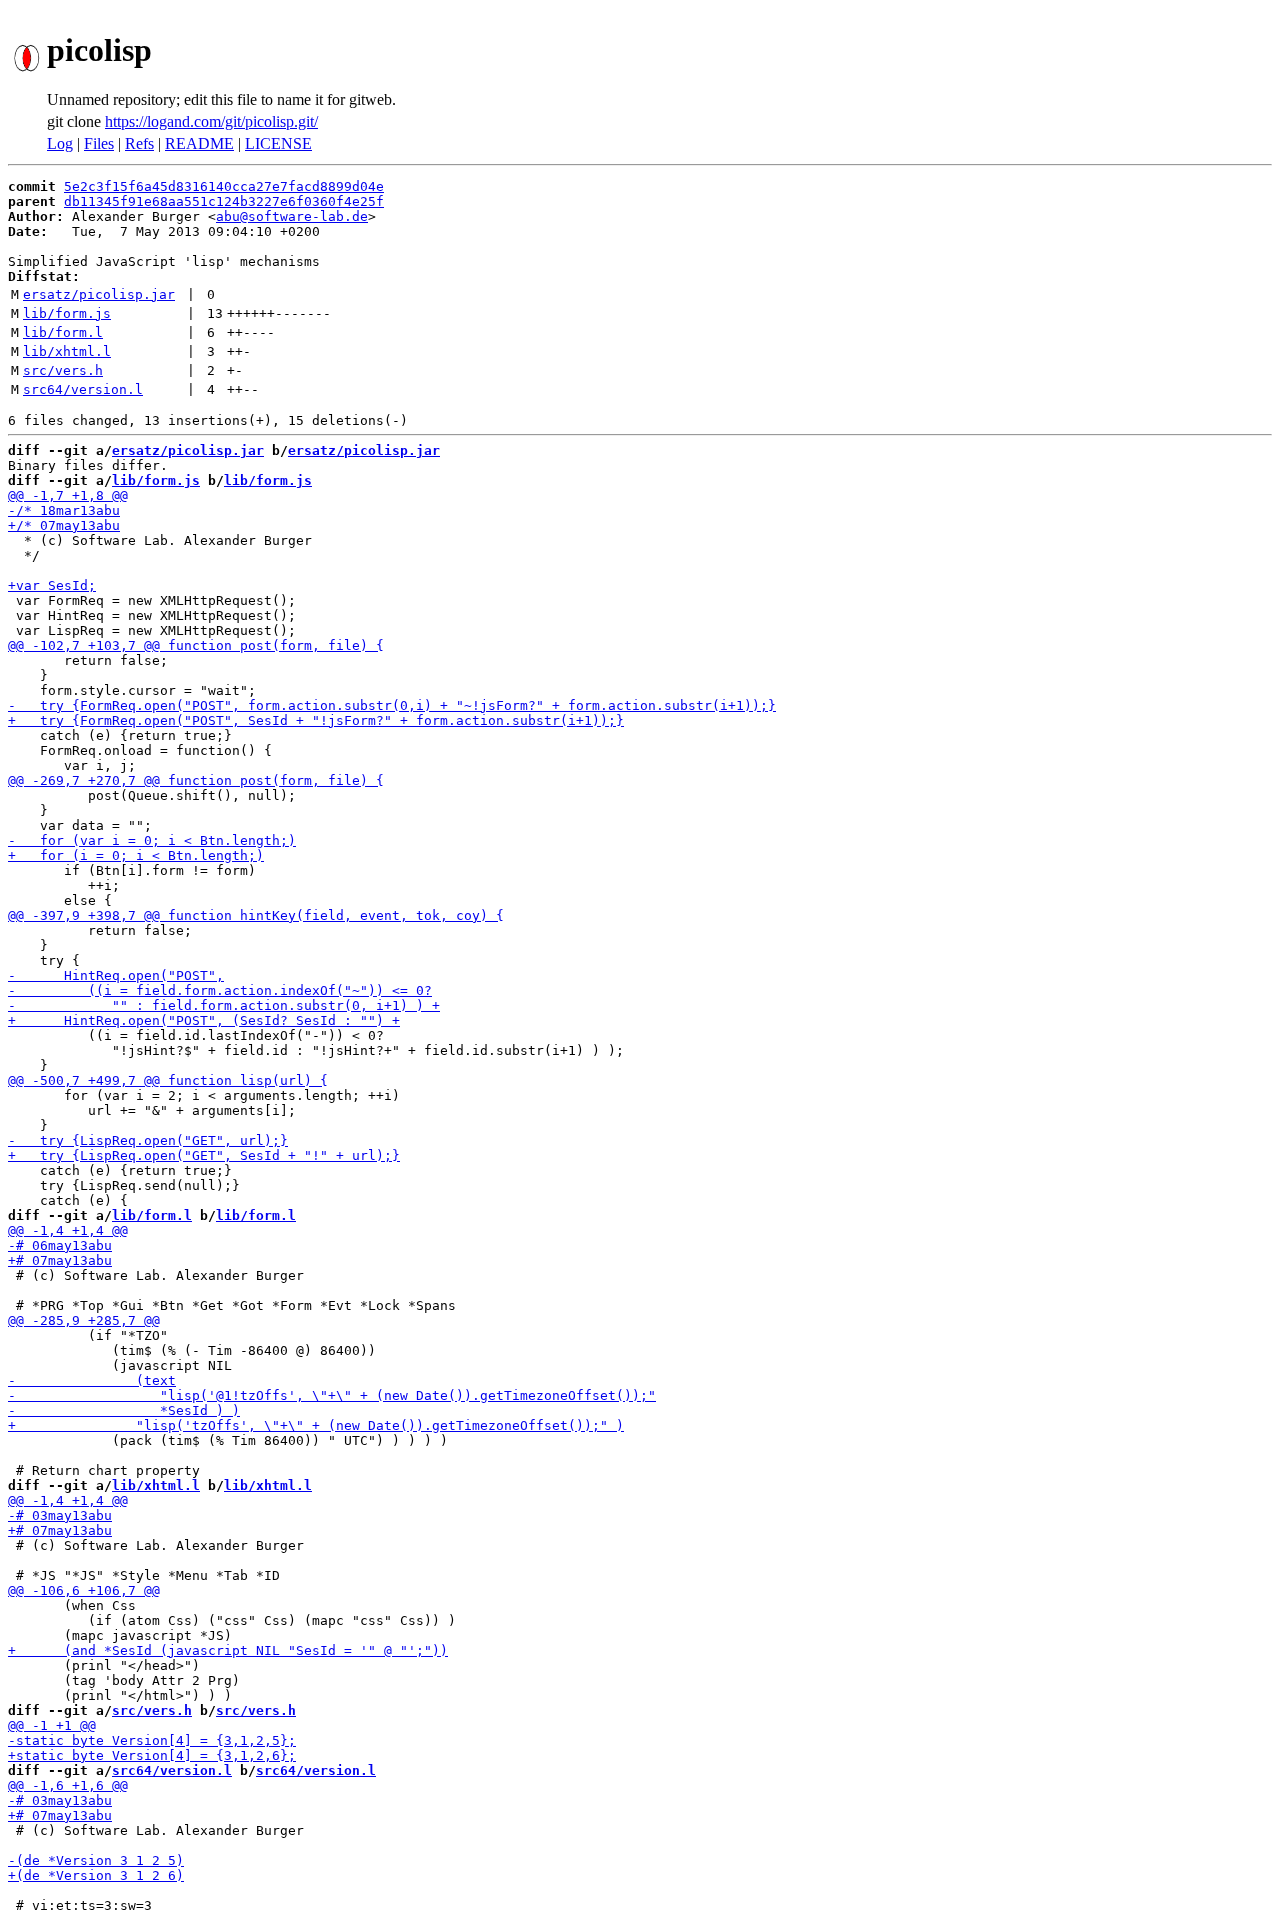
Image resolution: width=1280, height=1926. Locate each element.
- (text (92, 1380)
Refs (139, 143)
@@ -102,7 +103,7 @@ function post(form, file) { (196, 645)
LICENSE (278, 143)
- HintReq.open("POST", (116, 975)
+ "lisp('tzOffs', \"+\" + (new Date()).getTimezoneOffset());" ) (316, 1425)
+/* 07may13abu (64, 525)
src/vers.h (63, 370)
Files (99, 143)
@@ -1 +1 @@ (52, 1725)
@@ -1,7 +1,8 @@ (68, 495)
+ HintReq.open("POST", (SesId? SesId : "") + (204, 1020)
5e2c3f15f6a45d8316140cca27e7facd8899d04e (224, 186)
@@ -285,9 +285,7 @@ (84, 1320)
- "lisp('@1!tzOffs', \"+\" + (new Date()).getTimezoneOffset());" (332, 1395)
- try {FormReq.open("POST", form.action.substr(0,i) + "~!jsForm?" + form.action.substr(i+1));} (392, 705)
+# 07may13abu (60, 1260)
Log (60, 143)
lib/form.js (67, 313)
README (199, 143)
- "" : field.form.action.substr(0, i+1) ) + (224, 1005)
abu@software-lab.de (292, 216)
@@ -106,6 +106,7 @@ (84, 1590)
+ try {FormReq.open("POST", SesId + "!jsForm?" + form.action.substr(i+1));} (316, 720)
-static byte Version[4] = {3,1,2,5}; (152, 1740)
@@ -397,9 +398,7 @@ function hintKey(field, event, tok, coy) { (256, 915)
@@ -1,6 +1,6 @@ (68, 1785)
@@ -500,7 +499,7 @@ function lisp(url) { (168, 1080)
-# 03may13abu (60, 1515)
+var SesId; (52, 585)
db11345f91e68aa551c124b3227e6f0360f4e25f (224, 201)
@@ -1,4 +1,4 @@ (68, 1230)
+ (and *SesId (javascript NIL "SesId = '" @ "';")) (228, 1650)
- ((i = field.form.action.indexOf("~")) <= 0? (220, 990)
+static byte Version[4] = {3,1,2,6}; (152, 1755)
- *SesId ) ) (124, 1410)
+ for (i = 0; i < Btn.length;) (136, 855)
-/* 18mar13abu (64, 510)
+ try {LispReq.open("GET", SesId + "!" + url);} (204, 1155)
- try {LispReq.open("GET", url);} (148, 1140)
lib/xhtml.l (67, 351)
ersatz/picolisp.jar (99, 294)
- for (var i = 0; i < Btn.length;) (152, 840)
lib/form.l (63, 332)
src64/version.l (83, 389)
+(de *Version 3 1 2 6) (96, 1875)
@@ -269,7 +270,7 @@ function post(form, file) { (196, 780)
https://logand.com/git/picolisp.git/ (211, 121)
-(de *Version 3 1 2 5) (96, 1860)
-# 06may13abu (60, 1245)
